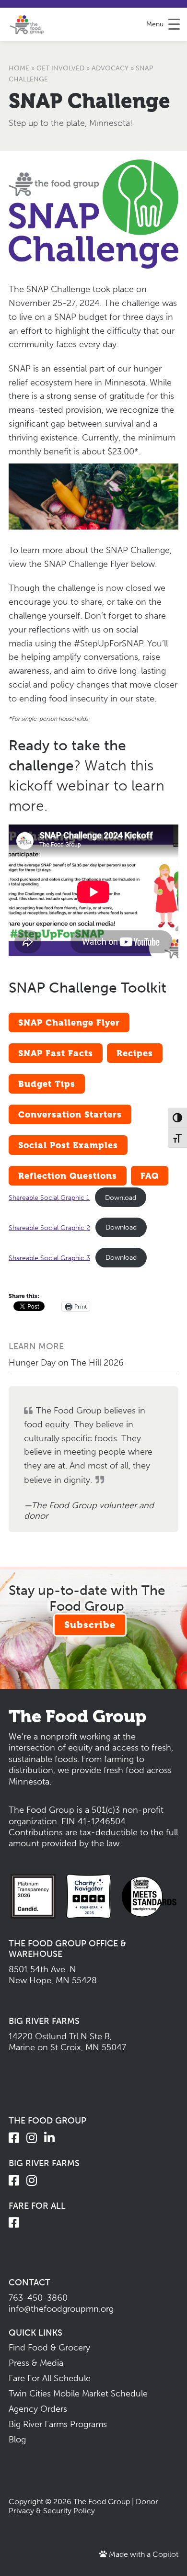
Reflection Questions (68, 1176)
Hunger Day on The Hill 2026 (66, 1363)
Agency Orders (38, 2409)
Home (19, 68)
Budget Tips (47, 1084)
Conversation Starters (70, 1114)
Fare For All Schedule (50, 2378)
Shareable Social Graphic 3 (49, 1257)
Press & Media (36, 2363)
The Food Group (102, 2502)
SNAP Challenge (89, 101)
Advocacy (110, 68)
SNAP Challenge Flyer (69, 1022)
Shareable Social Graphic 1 (49, 1198)
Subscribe (90, 1625)
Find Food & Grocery (49, 2348)
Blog (17, 2440)
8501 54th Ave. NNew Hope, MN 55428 (53, 1975)
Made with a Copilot (143, 2554)
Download (121, 1198)
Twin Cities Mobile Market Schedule (78, 2394)
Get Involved (60, 68)
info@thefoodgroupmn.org (61, 2309)
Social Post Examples (68, 1145)
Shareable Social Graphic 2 (49, 1227)
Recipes (135, 1053)
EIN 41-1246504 (93, 1821)
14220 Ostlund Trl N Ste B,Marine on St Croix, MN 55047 (67, 2042)
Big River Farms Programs (58, 2424)
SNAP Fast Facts (56, 1053)
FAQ (150, 1176)
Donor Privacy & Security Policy (83, 2506)
